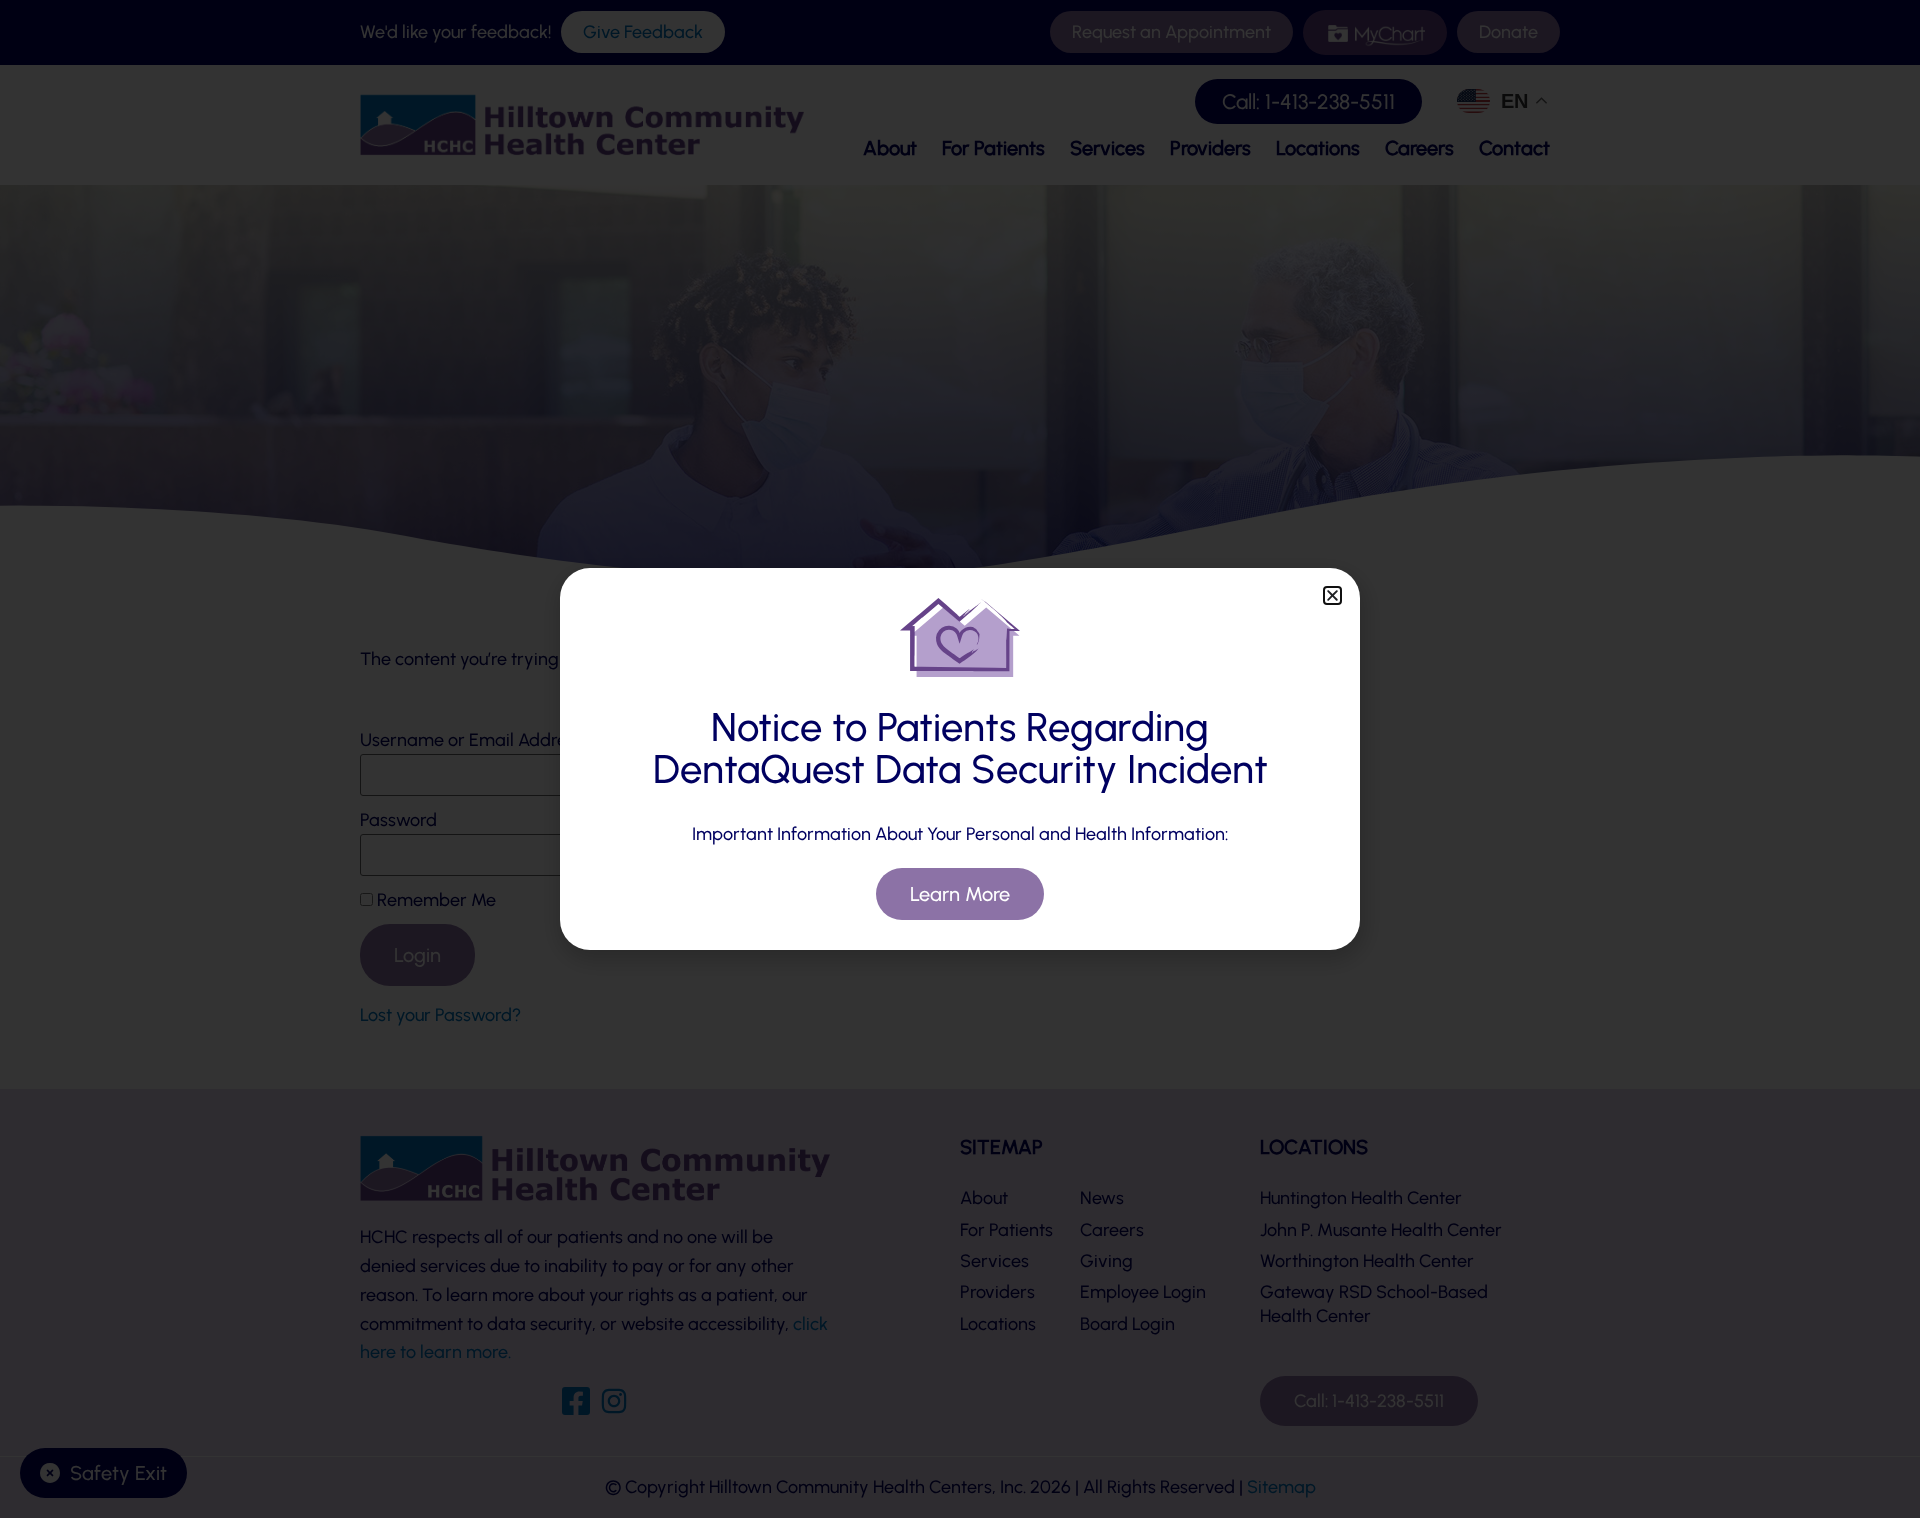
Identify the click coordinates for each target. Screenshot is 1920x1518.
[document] (960, 759)
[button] (1332, 595)
